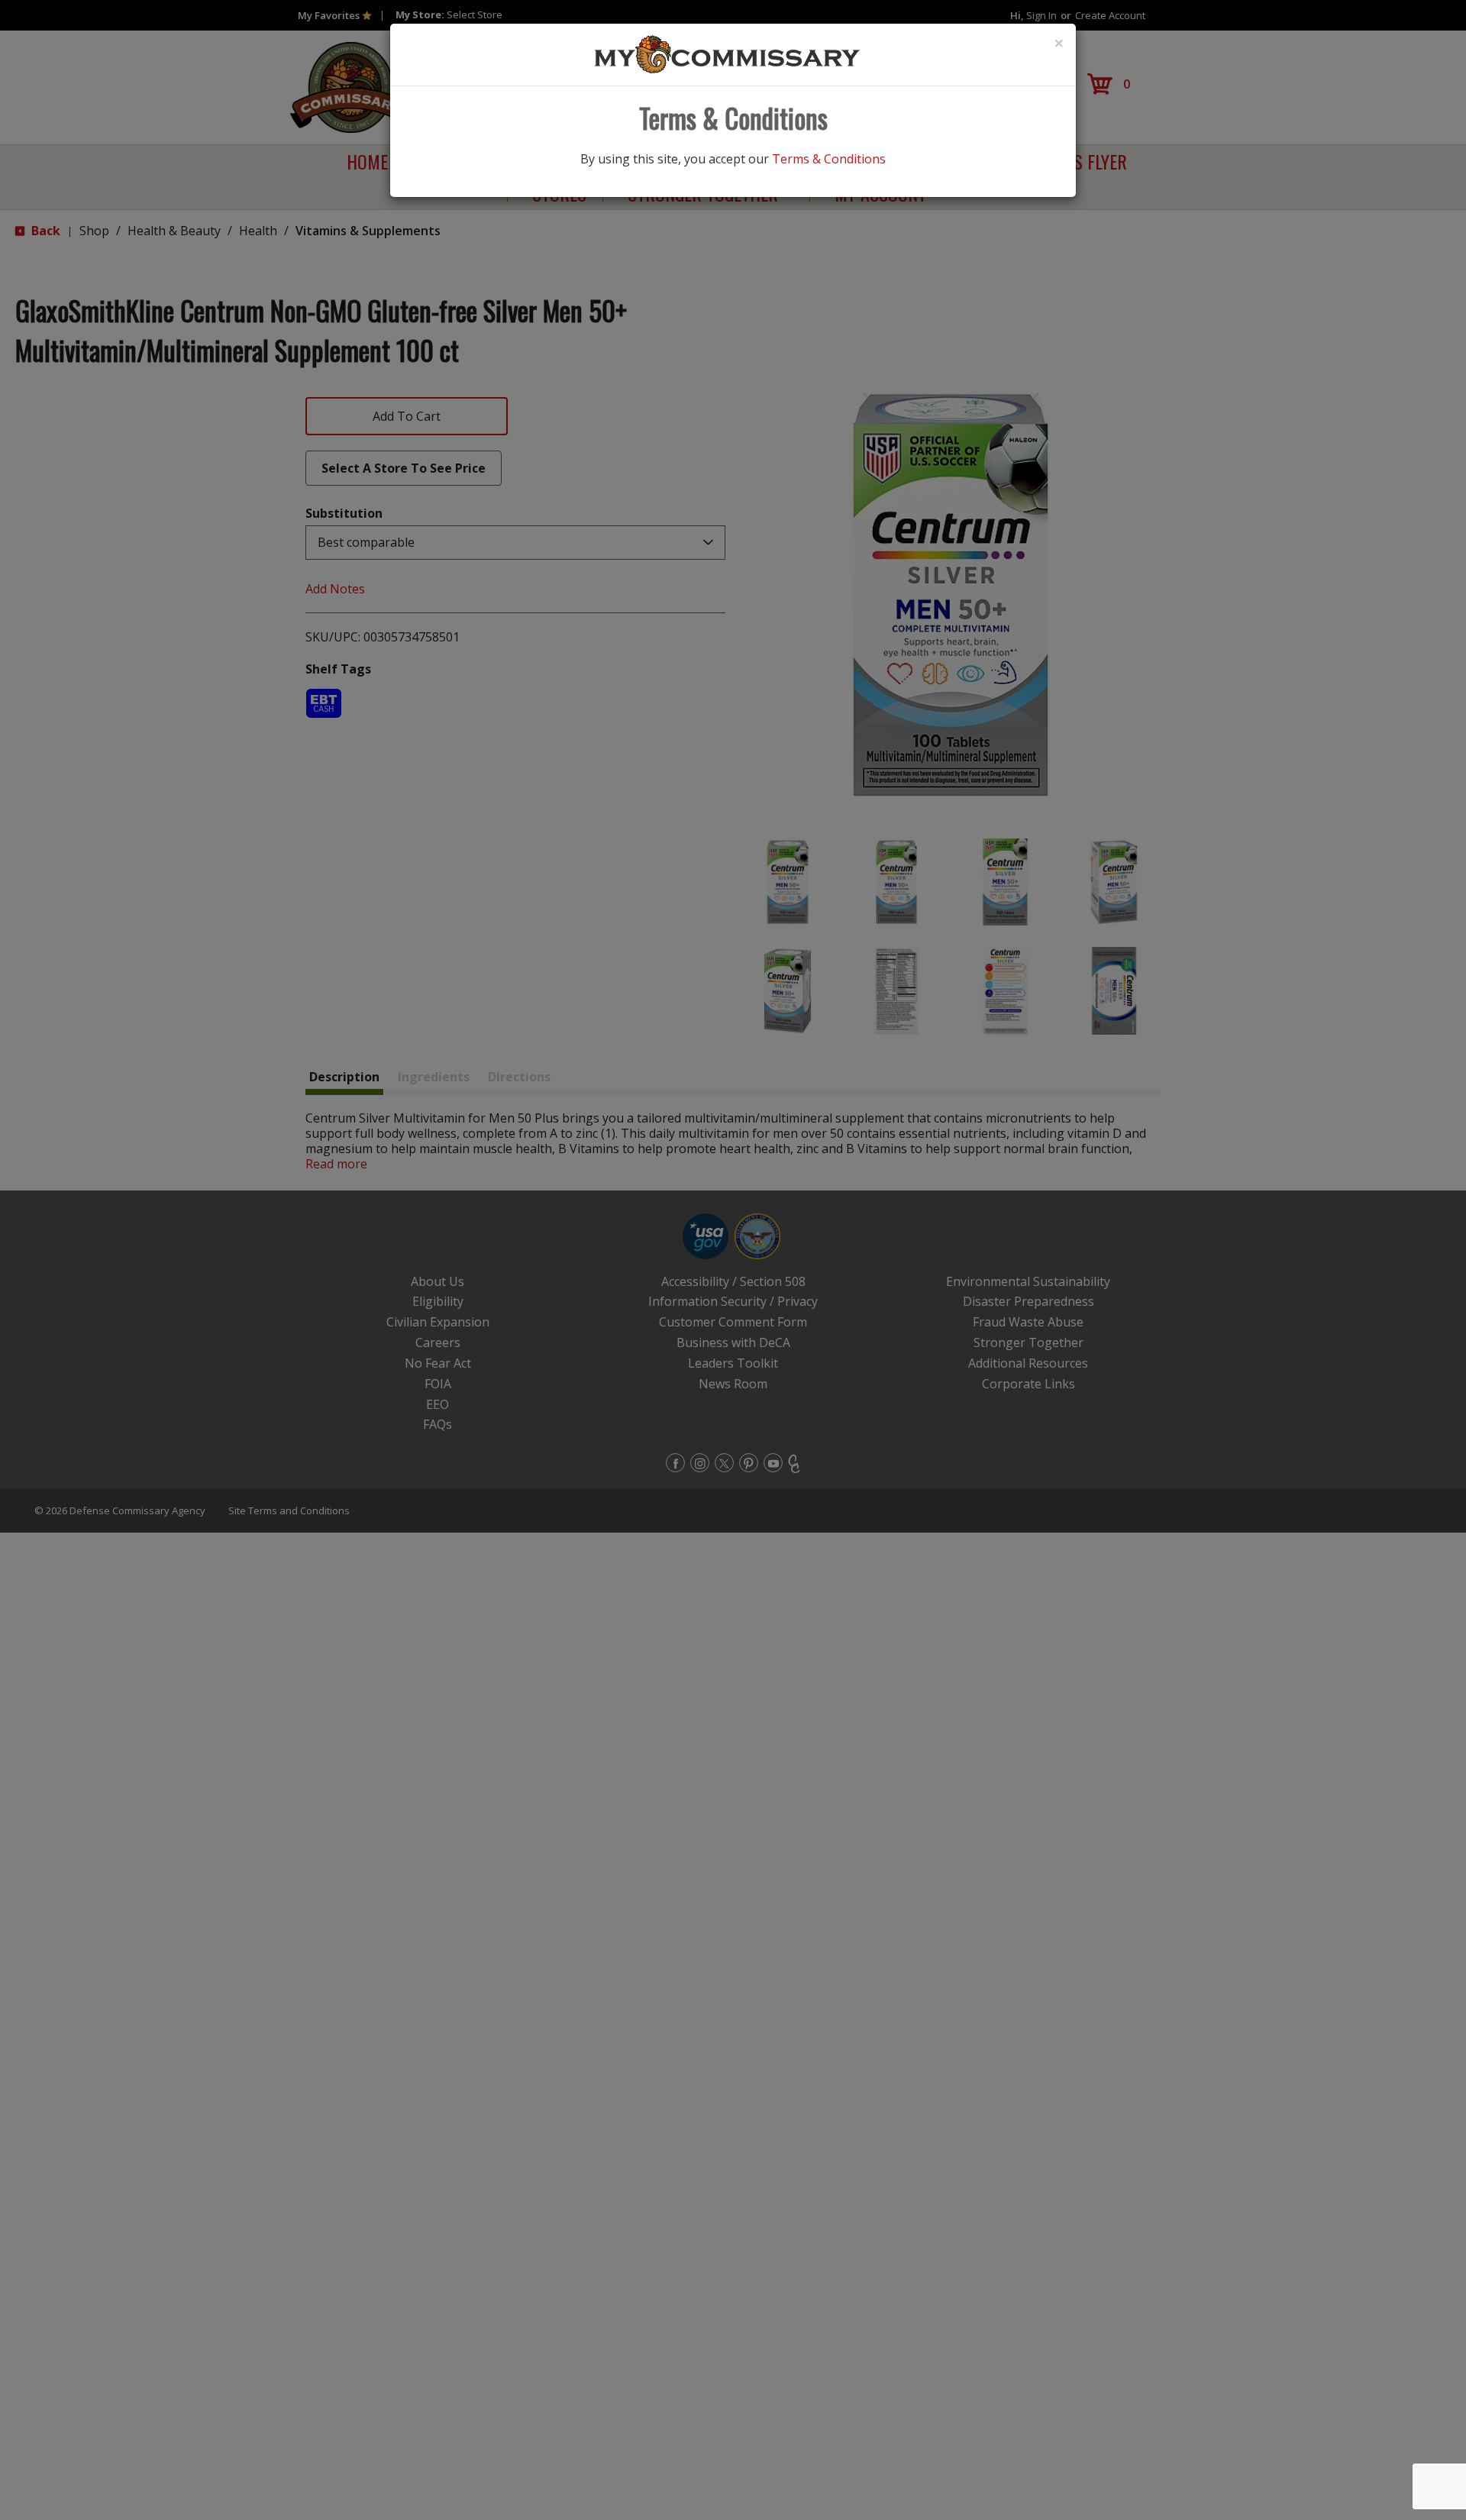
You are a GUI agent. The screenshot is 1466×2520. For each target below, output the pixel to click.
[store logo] (728, 53)
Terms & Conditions (829, 159)
